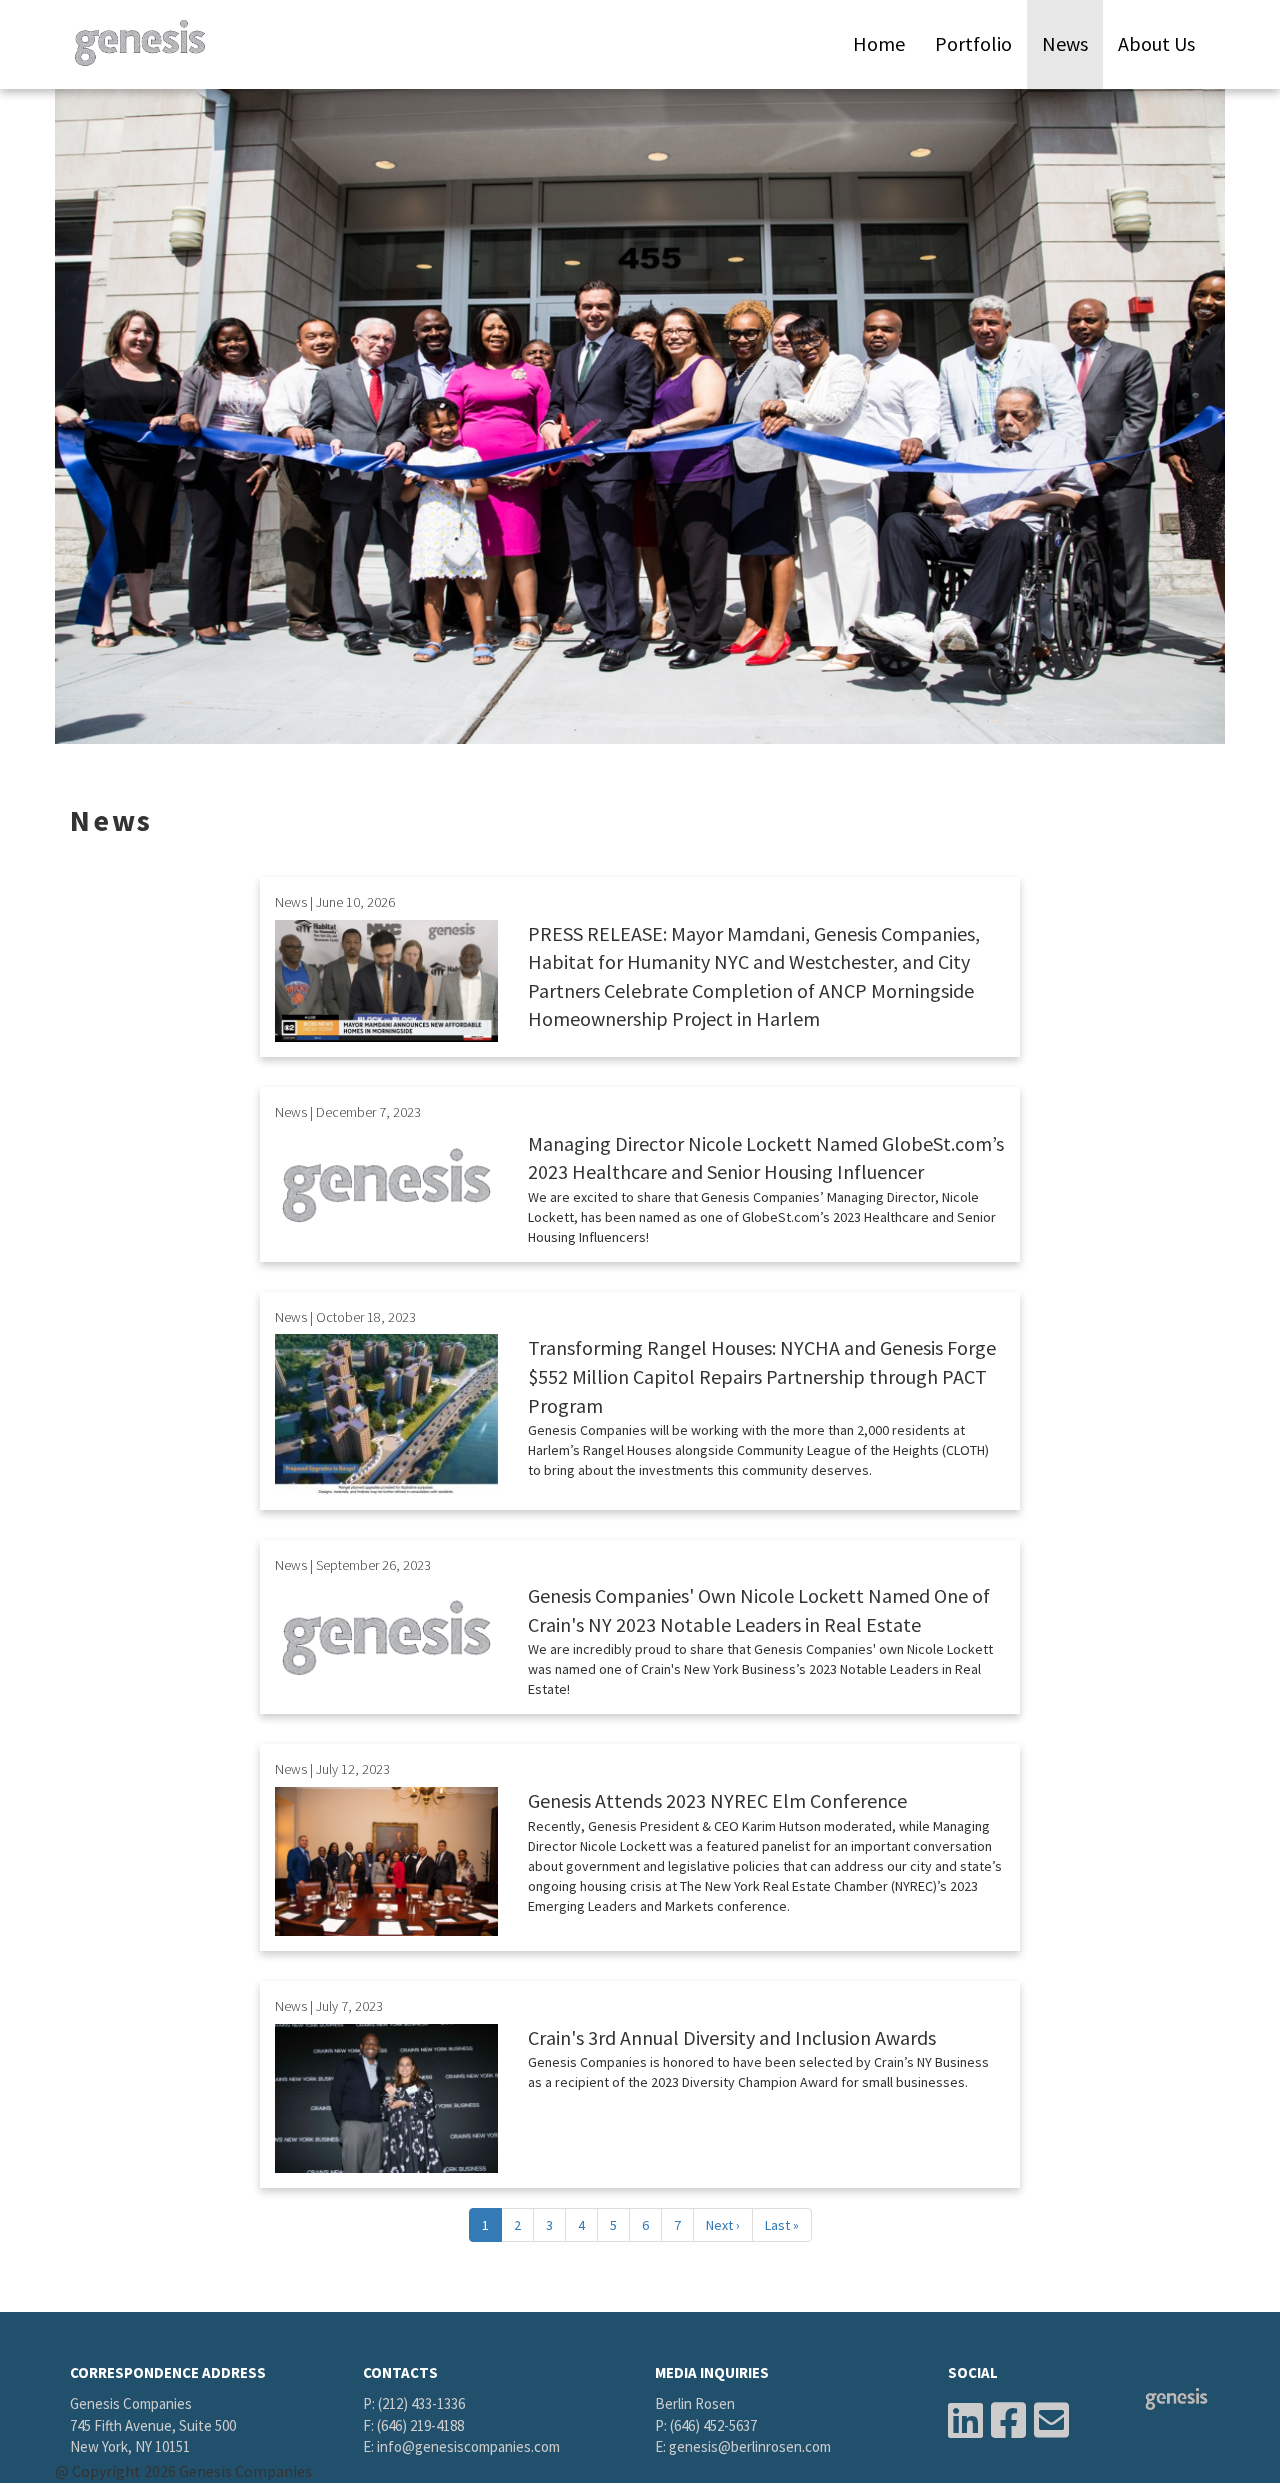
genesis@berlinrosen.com (750, 2446)
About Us (1156, 43)
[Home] (147, 43)
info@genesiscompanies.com (468, 2446)
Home (879, 43)
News (1065, 43)
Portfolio (973, 43)
